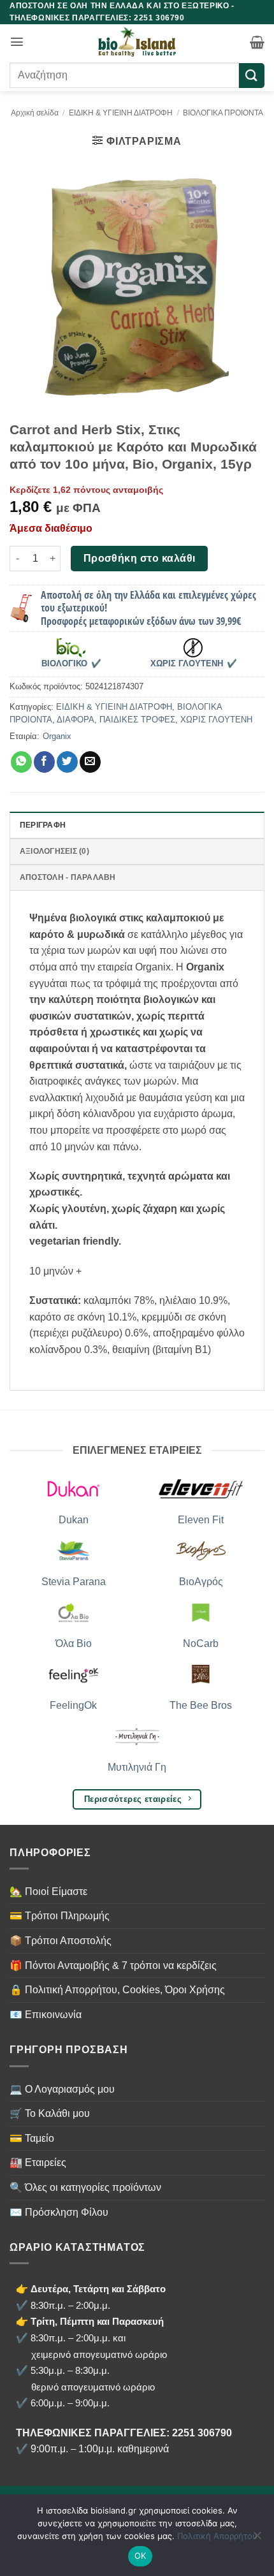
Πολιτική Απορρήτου (217, 2536)
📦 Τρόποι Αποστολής (61, 1941)
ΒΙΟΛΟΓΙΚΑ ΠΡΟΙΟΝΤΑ (223, 113)
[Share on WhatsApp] (21, 762)
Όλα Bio (74, 1643)
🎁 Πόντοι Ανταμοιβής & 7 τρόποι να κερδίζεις (113, 1965)
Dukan (74, 1520)
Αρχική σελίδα (35, 113)
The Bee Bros (201, 1705)
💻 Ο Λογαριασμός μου (62, 2089)
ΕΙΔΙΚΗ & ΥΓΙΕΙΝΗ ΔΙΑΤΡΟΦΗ (121, 113)
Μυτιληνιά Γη (137, 1767)
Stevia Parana (74, 1582)
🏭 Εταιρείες (38, 2163)
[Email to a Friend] (90, 762)
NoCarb (201, 1643)
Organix (57, 736)
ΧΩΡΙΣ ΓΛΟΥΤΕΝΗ (187, 664)
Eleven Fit (201, 1520)
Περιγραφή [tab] (43, 825)
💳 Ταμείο (32, 2138)
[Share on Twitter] (67, 762)
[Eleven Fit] (201, 1488)
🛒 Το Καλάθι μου (50, 2113)
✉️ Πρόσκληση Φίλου (59, 2212)
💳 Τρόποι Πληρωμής (60, 1916)
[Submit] (252, 76)
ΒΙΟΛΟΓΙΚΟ (64, 664)
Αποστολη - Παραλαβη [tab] (68, 877)
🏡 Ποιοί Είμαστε (48, 1892)
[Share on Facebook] (44, 762)
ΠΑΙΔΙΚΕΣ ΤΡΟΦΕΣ (137, 720)
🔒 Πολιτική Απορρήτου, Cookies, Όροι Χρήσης (117, 1990)
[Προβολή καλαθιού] (257, 42)
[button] (17, 42)
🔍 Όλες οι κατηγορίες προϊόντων (85, 2187)
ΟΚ (141, 2556)
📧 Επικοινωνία (46, 2015)
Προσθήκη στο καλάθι (140, 558)
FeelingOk (73, 1705)
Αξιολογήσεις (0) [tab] (54, 851)
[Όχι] (257, 2539)
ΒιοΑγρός (201, 1582)
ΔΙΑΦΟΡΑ (76, 720)
